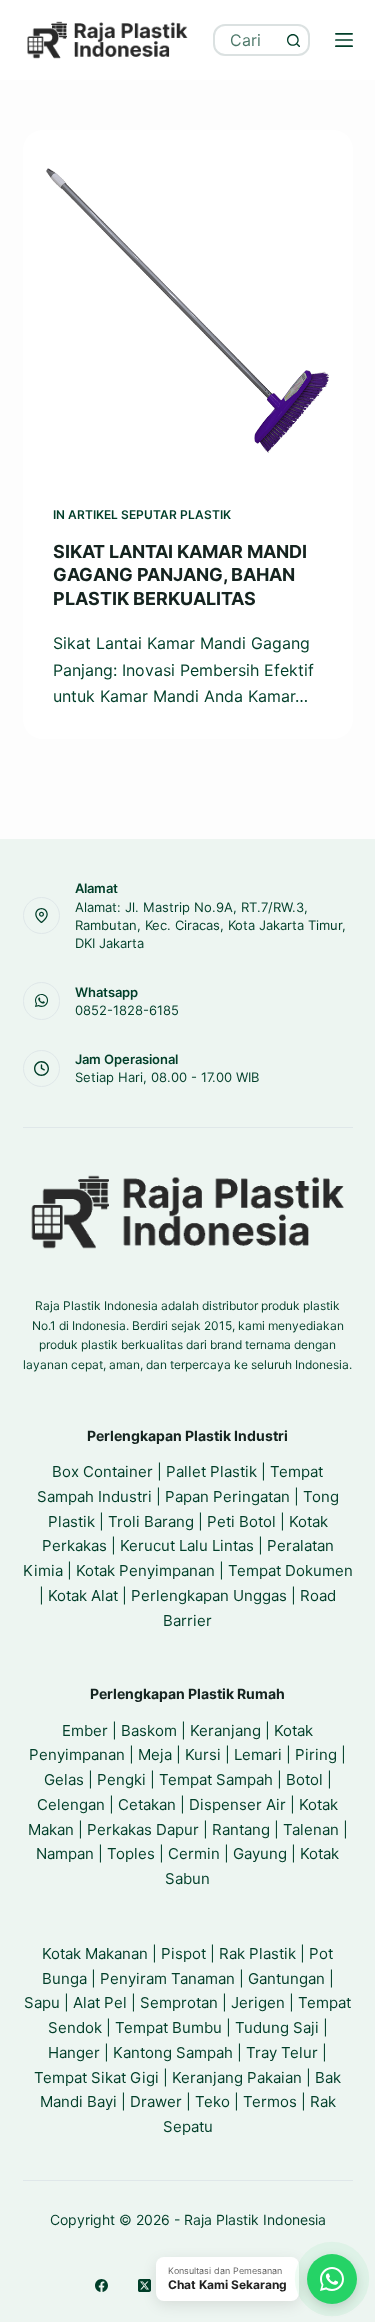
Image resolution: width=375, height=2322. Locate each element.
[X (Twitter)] (144, 2285)
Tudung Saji (277, 2027)
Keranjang (225, 1730)
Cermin (194, 1853)
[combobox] (247, 40)
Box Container (102, 1471)
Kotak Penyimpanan (145, 1570)
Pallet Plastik (211, 1471)
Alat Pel (100, 2002)
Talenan (311, 1829)
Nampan (65, 1853)
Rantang (241, 1829)
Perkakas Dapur (143, 1829)
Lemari (258, 1754)
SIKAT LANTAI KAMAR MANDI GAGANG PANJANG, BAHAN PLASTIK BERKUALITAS (180, 575)
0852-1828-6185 (127, 1010)
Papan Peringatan (227, 1496)
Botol (304, 1779)
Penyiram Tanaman (167, 1978)
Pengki (121, 1779)
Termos (270, 2101)
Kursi (203, 1754)
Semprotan (179, 2002)
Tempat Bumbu (168, 2027)
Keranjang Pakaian (237, 2077)
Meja (155, 1754)
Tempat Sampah (216, 1779)
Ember (85, 1730)
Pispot (183, 1953)
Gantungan (286, 1978)
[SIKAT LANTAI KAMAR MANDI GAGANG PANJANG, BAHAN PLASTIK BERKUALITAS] (188, 302)
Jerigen (258, 2002)
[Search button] (294, 40)
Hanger (74, 2052)
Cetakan (147, 1804)
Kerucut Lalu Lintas (187, 1545)
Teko (212, 2101)
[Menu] (344, 40)
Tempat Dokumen (290, 1570)
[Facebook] (101, 2285)
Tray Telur (282, 2052)
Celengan (71, 1804)
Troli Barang (151, 1521)
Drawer (156, 2101)
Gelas (64, 1779)
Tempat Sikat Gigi (96, 2077)
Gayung (260, 1853)
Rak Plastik (257, 1953)
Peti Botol (241, 1521)
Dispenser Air (237, 1804)
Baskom (149, 1730)
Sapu (42, 2002)
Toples (131, 1853)
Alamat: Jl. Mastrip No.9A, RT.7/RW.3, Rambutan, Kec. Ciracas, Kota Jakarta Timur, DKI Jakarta (210, 925)
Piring (316, 1754)
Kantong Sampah (173, 2052)
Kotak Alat (83, 1595)
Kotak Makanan (95, 1953)
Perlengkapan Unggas (209, 1595)
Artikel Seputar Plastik (149, 514)
